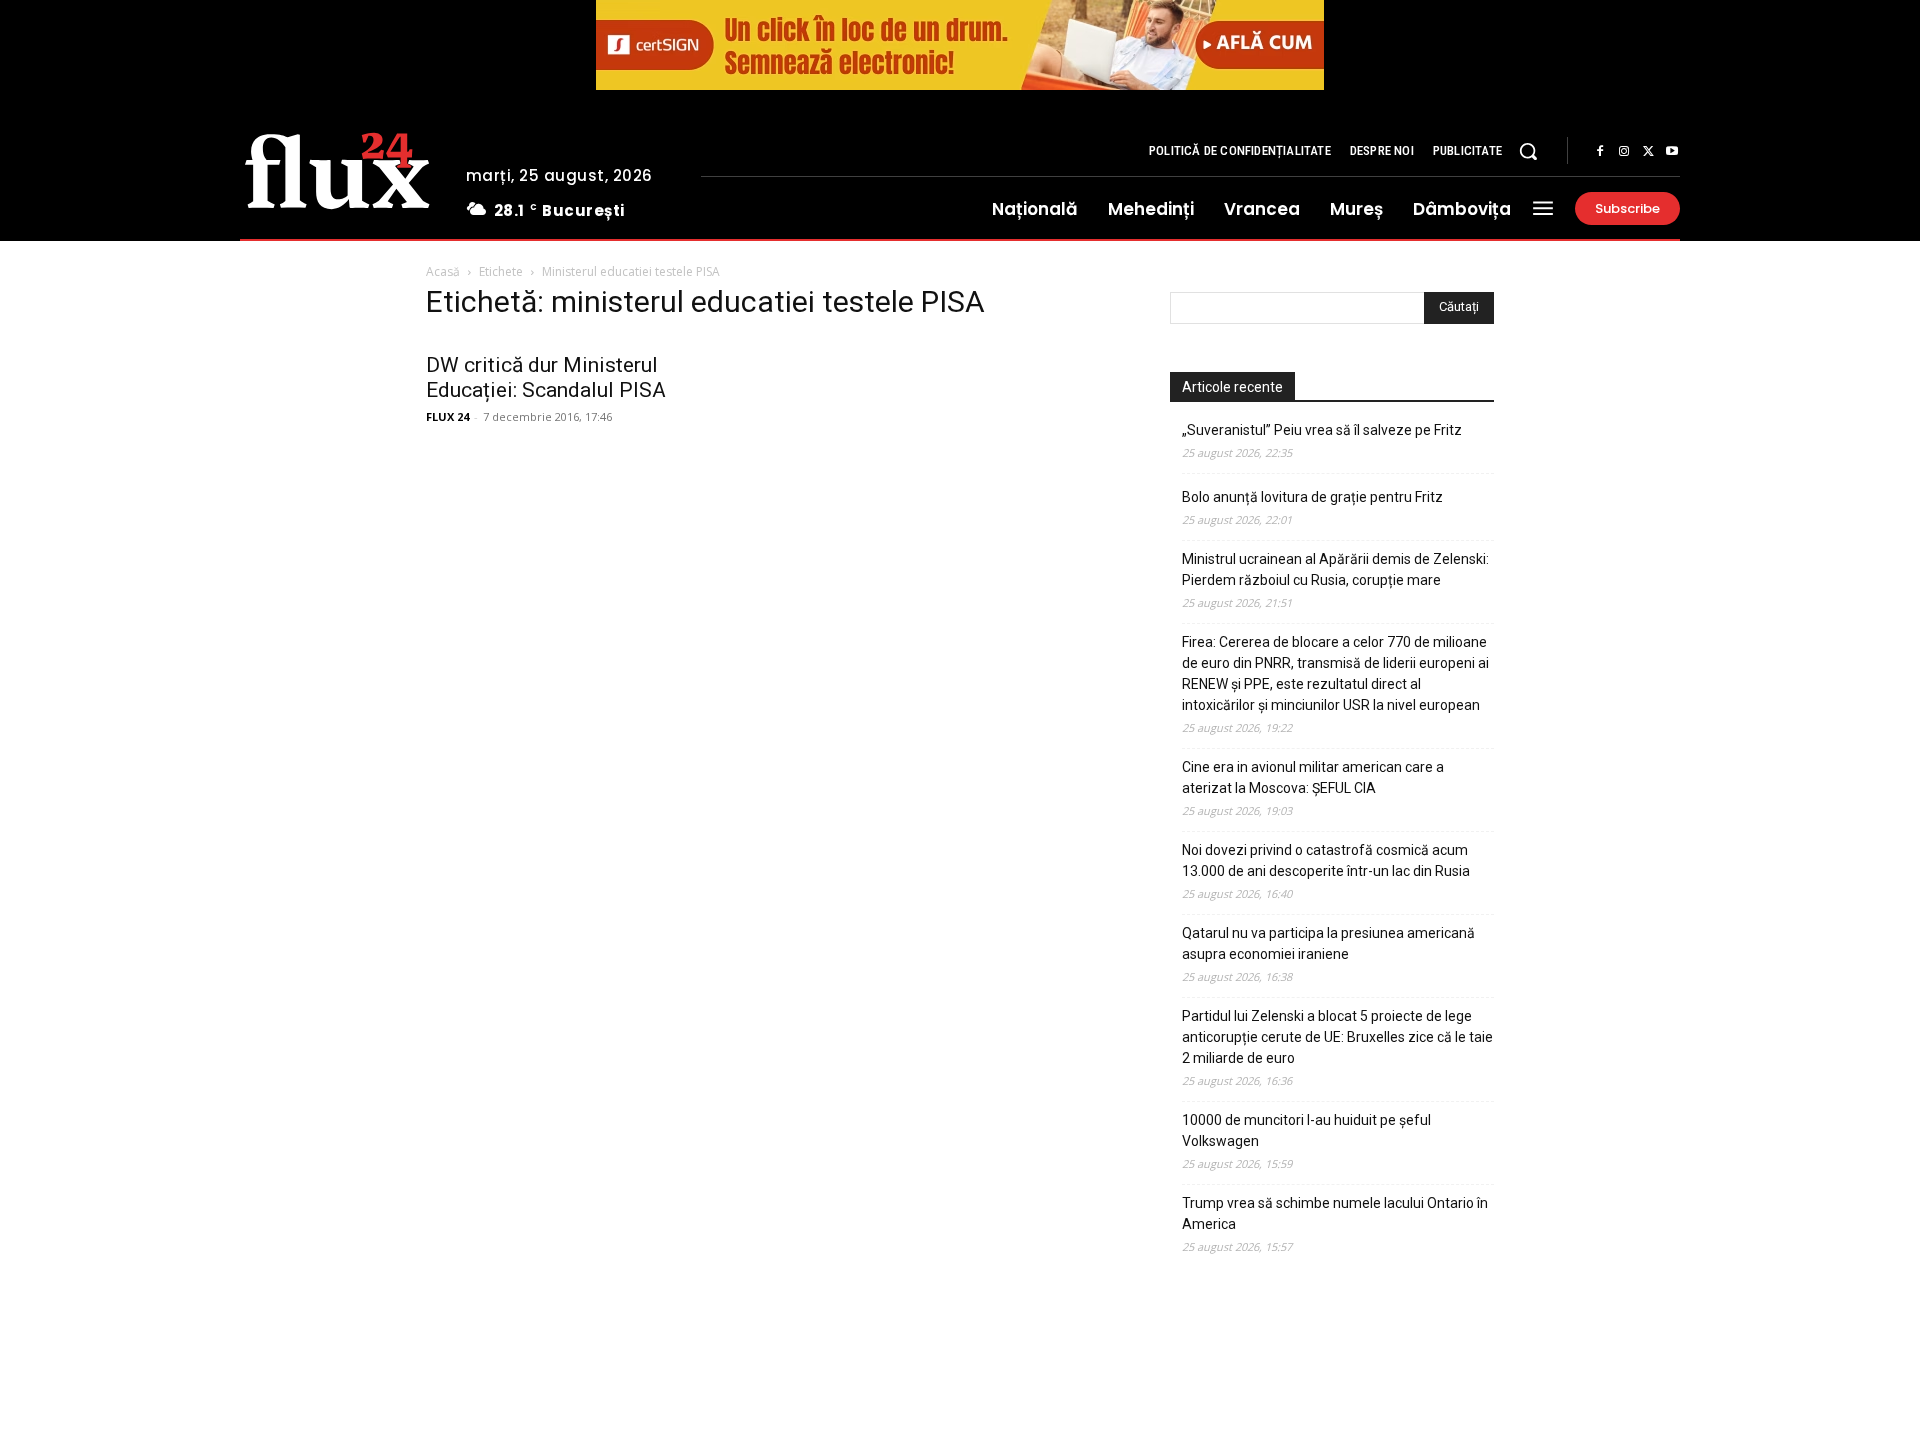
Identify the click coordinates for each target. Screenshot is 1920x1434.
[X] (1648, 152)
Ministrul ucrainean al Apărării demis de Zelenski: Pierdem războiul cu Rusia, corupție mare (1335, 569)
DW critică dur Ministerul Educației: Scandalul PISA (546, 377)
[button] (1528, 151)
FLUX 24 (447, 416)
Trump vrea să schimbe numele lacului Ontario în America (1335, 1213)
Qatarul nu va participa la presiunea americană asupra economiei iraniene (1328, 943)
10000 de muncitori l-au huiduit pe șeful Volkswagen (1306, 1130)
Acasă (443, 271)
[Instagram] (1624, 152)
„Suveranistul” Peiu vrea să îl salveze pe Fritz (1322, 430)
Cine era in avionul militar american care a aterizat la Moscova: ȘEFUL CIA (1313, 777)
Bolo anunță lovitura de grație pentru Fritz (1312, 497)
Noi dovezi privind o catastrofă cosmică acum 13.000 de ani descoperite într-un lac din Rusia (1326, 860)
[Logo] (337, 168)
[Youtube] (1672, 152)
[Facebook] (1600, 152)
